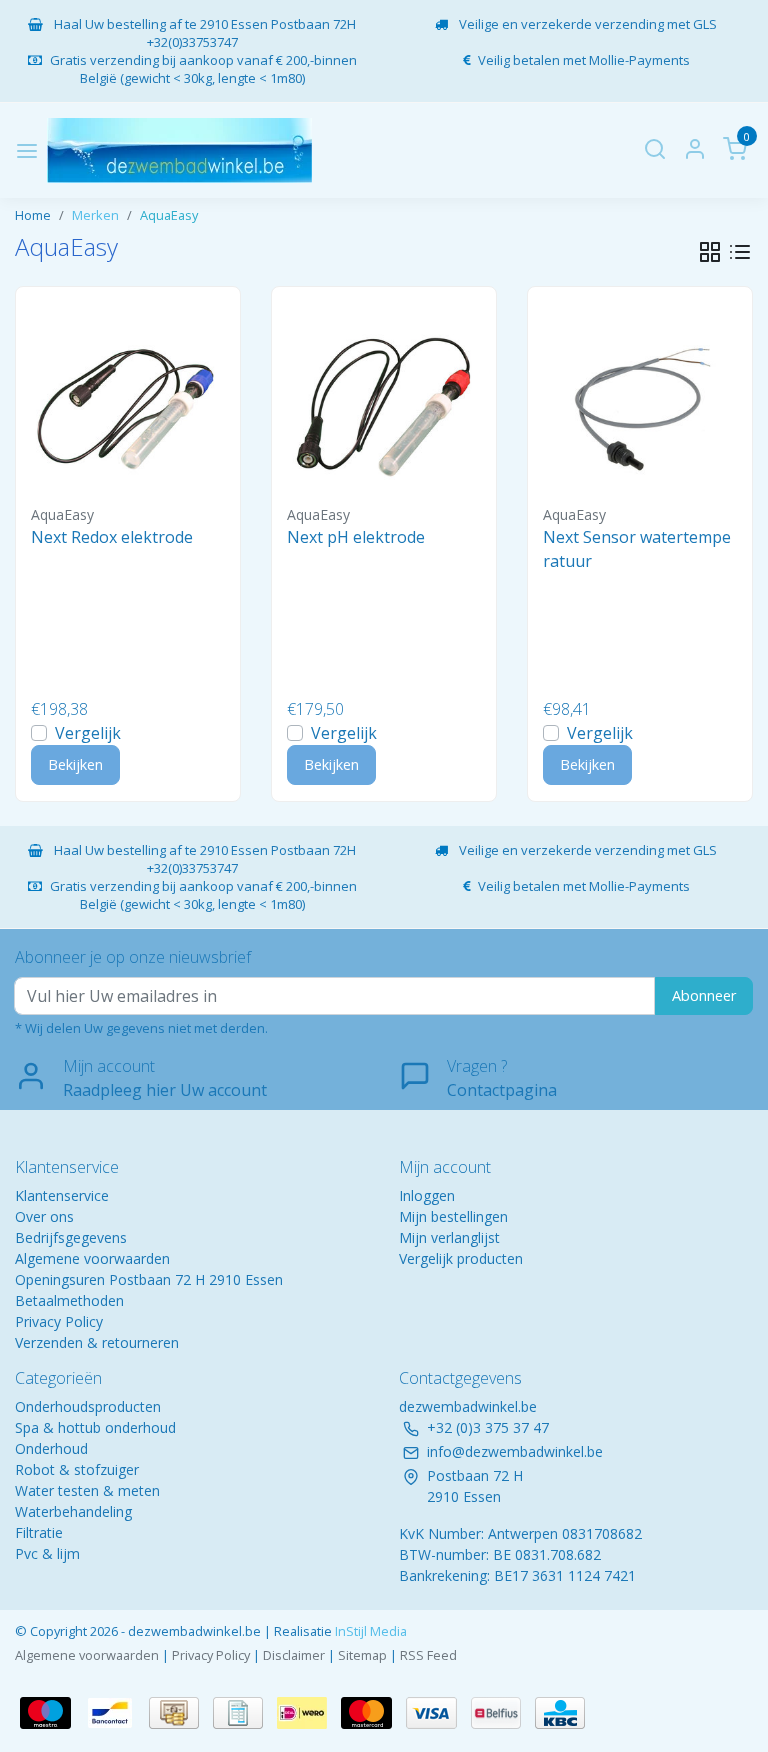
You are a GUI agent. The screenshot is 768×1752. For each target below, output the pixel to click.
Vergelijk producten (461, 1258)
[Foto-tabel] (710, 252)
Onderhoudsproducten (88, 1406)
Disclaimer (294, 1655)
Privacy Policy (59, 1321)
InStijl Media (369, 1631)
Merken (95, 215)
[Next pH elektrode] (384, 399)
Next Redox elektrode (112, 537)
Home (33, 215)
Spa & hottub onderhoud (95, 1427)
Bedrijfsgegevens (71, 1237)
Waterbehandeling (73, 1511)
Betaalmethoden (69, 1300)
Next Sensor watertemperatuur (637, 549)
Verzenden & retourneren (97, 1342)
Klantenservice (62, 1195)
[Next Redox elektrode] (128, 399)
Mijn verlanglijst (449, 1237)
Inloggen (427, 1195)
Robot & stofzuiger (77, 1469)
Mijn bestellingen (453, 1216)
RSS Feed (428, 1655)
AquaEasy (169, 215)
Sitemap (362, 1655)
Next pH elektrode (356, 537)
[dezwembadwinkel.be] (179, 150)
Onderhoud (51, 1448)
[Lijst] (740, 252)
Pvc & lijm (47, 1553)
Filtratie (39, 1532)
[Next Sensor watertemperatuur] (640, 399)
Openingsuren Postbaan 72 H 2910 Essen (149, 1279)
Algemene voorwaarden (92, 1258)
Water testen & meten (87, 1490)
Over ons (44, 1216)
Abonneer (704, 995)
